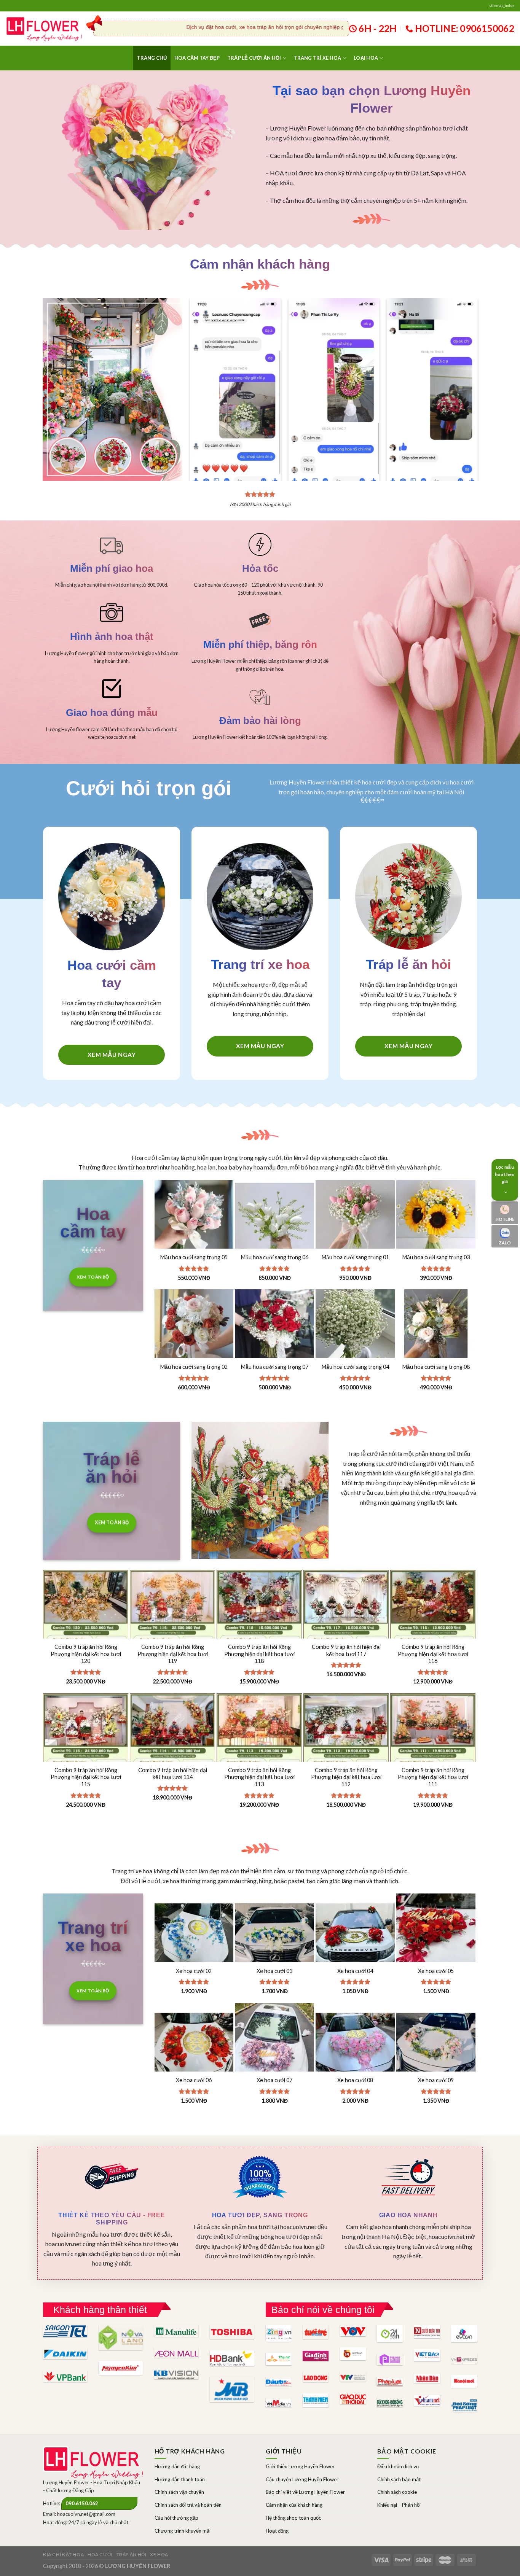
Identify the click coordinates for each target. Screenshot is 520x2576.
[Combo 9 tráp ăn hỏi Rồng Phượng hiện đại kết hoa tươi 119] (172, 1634)
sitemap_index (502, 6)
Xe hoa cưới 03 (274, 1971)
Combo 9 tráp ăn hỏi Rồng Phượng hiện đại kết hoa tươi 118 (259, 1654)
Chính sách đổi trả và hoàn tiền (188, 2505)
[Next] (466, 375)
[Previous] (202, 375)
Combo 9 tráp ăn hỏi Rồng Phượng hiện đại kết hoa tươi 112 (346, 1777)
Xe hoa (159, 2555)
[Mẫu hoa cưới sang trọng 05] (194, 1220)
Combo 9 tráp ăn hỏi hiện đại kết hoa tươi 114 (173, 1774)
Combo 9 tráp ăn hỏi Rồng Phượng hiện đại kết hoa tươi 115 (86, 1777)
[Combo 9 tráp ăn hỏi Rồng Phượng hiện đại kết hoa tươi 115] (86, 1757)
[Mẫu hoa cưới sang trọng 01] (355, 1220)
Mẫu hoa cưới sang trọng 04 (355, 1367)
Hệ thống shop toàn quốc (293, 2518)
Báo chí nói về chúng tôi (323, 2310)
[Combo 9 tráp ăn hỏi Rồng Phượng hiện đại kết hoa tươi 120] (86, 1634)
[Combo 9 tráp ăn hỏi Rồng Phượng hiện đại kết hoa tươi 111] (433, 1757)
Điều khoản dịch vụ (398, 2466)
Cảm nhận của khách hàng (294, 2505)
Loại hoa (366, 58)
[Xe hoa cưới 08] (355, 2043)
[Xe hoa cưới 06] (194, 2043)
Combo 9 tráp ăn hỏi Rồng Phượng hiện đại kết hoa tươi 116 (433, 1654)
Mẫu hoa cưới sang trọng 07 (275, 1367)
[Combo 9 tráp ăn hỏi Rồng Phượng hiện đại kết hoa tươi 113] (259, 1757)
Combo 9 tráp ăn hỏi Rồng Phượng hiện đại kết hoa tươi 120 (86, 1654)
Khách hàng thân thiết (100, 2310)
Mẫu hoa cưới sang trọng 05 (194, 1257)
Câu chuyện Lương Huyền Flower (302, 2479)
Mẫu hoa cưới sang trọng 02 (194, 1367)
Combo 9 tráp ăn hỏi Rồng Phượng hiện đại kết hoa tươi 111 (433, 1777)
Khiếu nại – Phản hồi (399, 2505)
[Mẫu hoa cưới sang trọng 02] (194, 1329)
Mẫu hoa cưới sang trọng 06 (275, 1257)
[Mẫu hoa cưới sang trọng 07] (274, 1329)
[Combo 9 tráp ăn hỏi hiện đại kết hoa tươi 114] (172, 1757)
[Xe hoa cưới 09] (436, 2043)
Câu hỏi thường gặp (176, 2518)
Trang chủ (152, 58)
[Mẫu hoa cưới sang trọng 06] (274, 1220)
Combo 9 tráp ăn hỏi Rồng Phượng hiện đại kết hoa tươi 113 (259, 1777)
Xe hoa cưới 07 (274, 2080)
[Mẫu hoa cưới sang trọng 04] (355, 1329)
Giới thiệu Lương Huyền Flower (300, 2466)
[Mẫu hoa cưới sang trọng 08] (436, 1329)
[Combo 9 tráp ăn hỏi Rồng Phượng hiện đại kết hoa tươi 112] (346, 1757)
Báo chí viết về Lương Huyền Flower (305, 2492)
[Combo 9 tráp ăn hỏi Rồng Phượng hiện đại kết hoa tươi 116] (433, 1634)
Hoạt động (277, 2531)
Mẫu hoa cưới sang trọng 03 (436, 1257)
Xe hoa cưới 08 (355, 2080)
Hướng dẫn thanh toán (180, 2479)
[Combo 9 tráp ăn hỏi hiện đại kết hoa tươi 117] (346, 1634)
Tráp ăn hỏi (132, 2555)
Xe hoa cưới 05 (436, 1971)
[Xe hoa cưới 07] (274, 2043)
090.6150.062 (82, 2503)
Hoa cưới (100, 2555)
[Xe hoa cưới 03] (274, 1933)
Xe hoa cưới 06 (194, 2080)
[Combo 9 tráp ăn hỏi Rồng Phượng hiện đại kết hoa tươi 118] (259, 1634)
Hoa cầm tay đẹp (197, 58)
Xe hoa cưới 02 (194, 1971)
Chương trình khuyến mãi (183, 2531)
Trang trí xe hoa (317, 58)
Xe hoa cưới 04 (355, 1971)
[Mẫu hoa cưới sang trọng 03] (436, 1220)
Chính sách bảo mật (399, 2479)
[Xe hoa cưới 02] (194, 1933)
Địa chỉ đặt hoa (63, 2555)
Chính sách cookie (397, 2492)
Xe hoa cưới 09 (436, 2080)
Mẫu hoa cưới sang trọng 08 (436, 1367)
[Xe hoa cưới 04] (355, 1933)
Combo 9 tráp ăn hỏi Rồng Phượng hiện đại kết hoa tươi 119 (173, 1654)
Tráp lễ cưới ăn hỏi (254, 58)
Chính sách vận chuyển (179, 2492)
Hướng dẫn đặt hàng (177, 2466)
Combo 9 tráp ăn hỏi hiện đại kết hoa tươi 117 (346, 1650)
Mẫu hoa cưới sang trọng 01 (355, 1257)
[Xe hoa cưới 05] (436, 1933)
